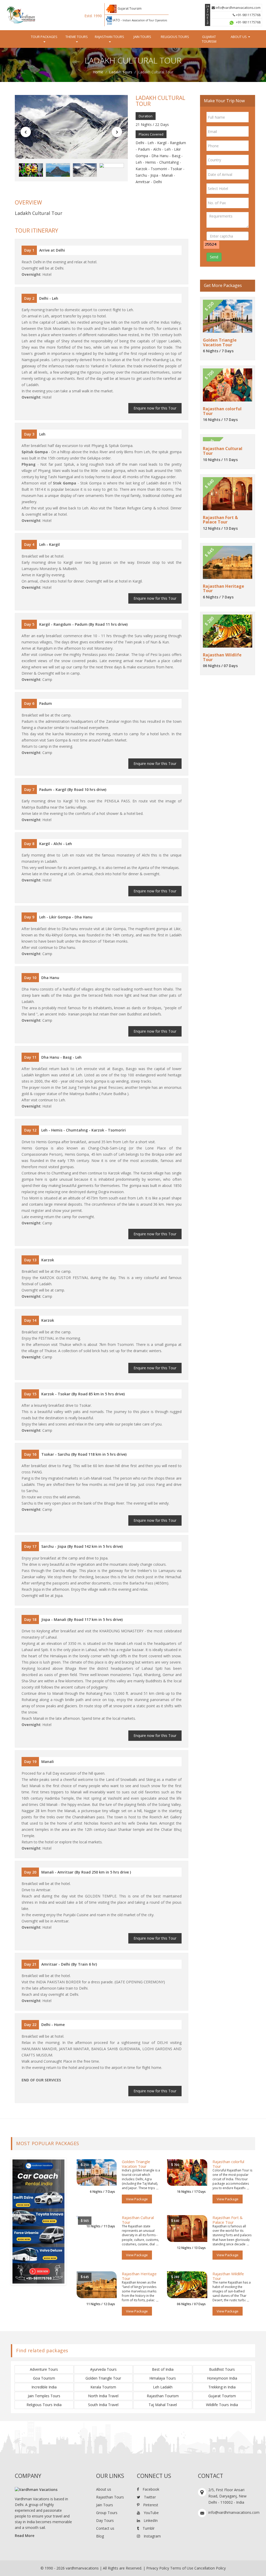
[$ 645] (97, 2284)
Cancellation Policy (210, 2568)
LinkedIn (150, 2520)
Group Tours (107, 2513)
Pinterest (150, 2505)
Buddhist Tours (222, 2369)
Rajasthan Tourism (163, 2396)
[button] (26, 132)
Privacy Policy (158, 2568)
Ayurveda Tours (103, 2369)
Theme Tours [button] (77, 37)
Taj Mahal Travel (163, 2405)
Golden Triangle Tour (103, 2378)
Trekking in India (222, 2387)
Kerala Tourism (103, 2387)
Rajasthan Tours (110, 2497)
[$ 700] (187, 2172)
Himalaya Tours (163, 2378)
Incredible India (44, 2387)
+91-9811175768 (248, 15)
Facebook (150, 2489)
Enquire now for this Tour (155, 408)
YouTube (151, 2513)
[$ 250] (97, 2172)
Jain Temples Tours (44, 2396)
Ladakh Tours (121, 72)
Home (98, 72)
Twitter (149, 2497)
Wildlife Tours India (222, 2405)
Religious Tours (175, 37)
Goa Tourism (44, 2378)
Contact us (105, 2528)
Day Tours (105, 2520)
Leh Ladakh (163, 2387)
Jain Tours (142, 37)
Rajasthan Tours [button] (109, 37)
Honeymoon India (222, 2378)
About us (104, 2489)
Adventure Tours (44, 2369)
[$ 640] (187, 2228)
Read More (25, 2536)
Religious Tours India (44, 2405)
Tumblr (148, 2528)
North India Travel (103, 2396)
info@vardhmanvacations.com (238, 8)
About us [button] (239, 37)
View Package (137, 2199)
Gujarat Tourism (209, 39)
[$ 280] (187, 2284)
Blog (100, 2536)
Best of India (163, 2369)
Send (214, 257)
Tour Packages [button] (44, 37)
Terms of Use (182, 2568)
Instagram (152, 2536)
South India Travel (103, 2405)
